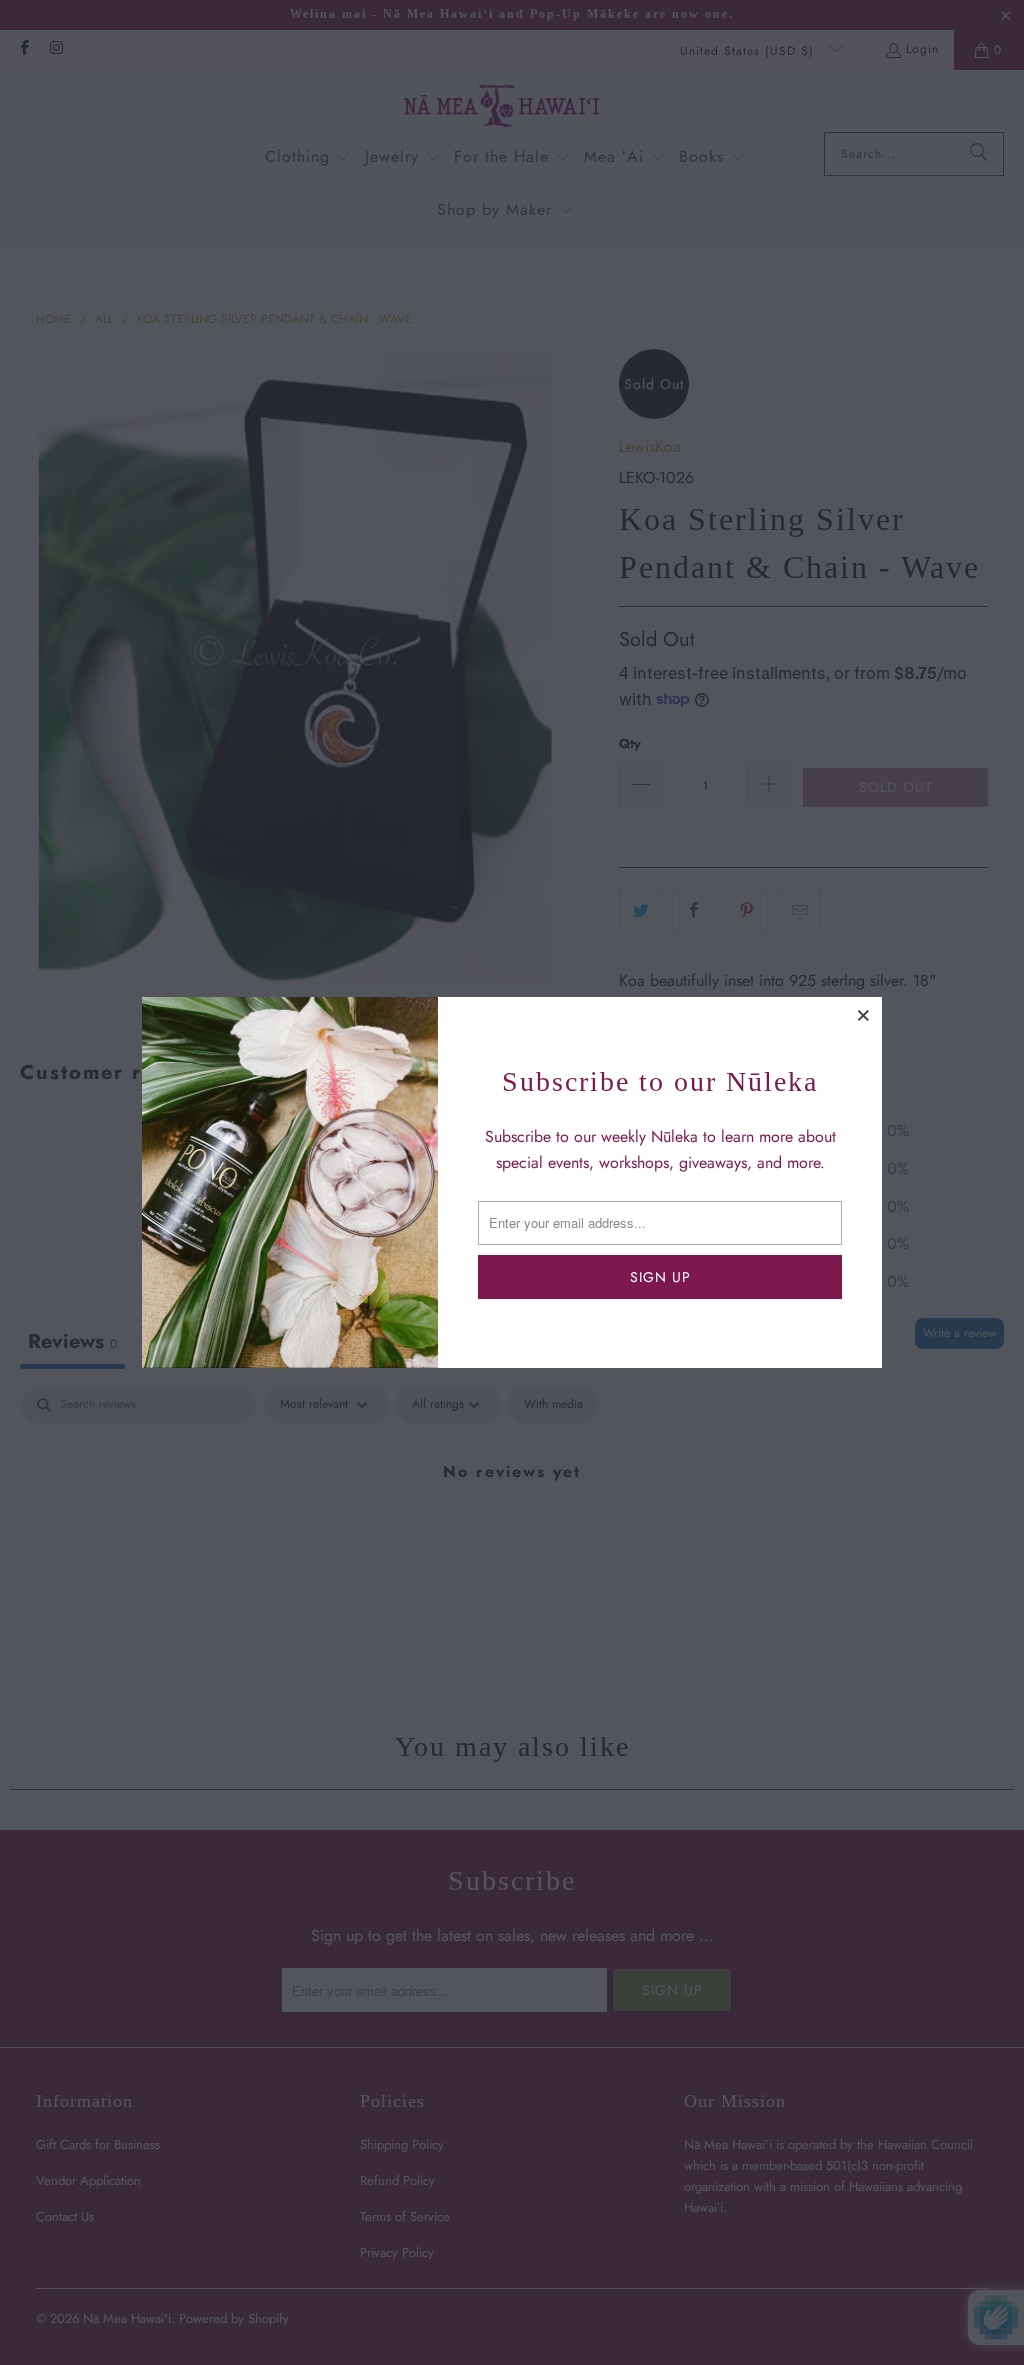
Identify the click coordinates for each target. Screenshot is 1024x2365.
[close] (864, 1015)
